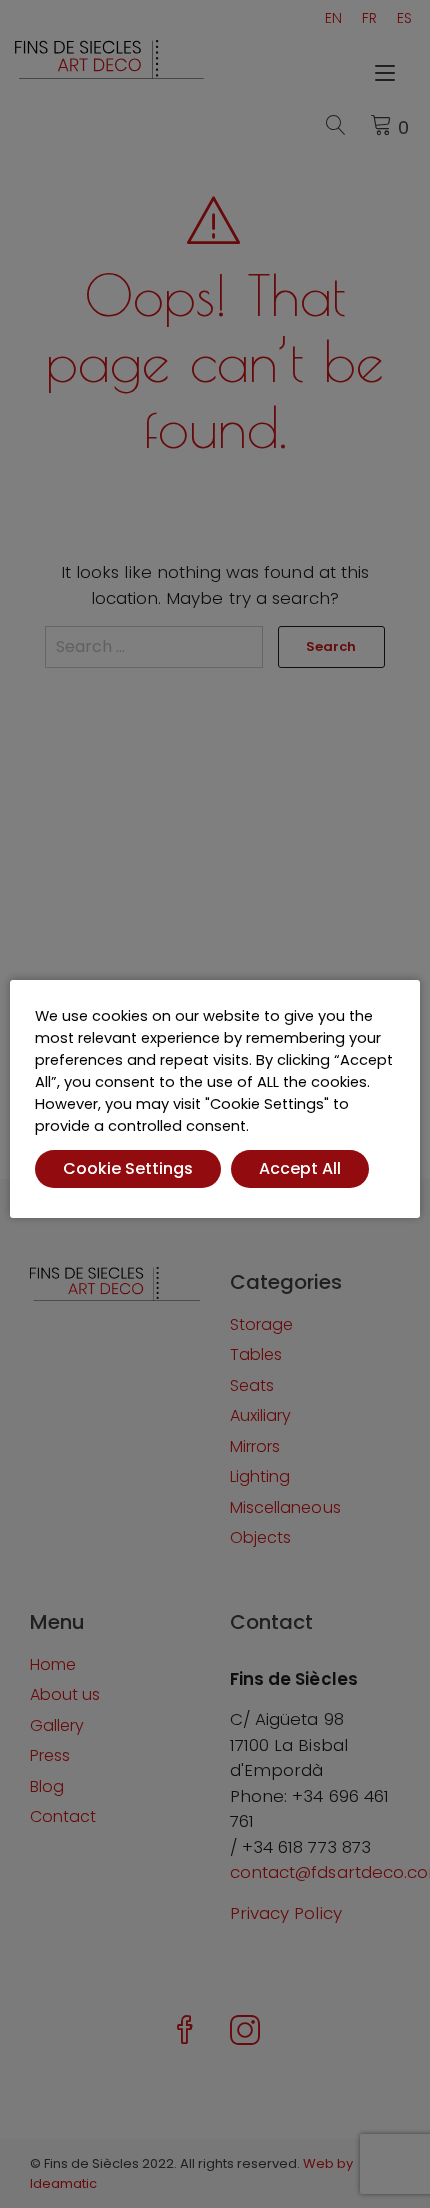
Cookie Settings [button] (128, 1168)
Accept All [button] (300, 1168)
